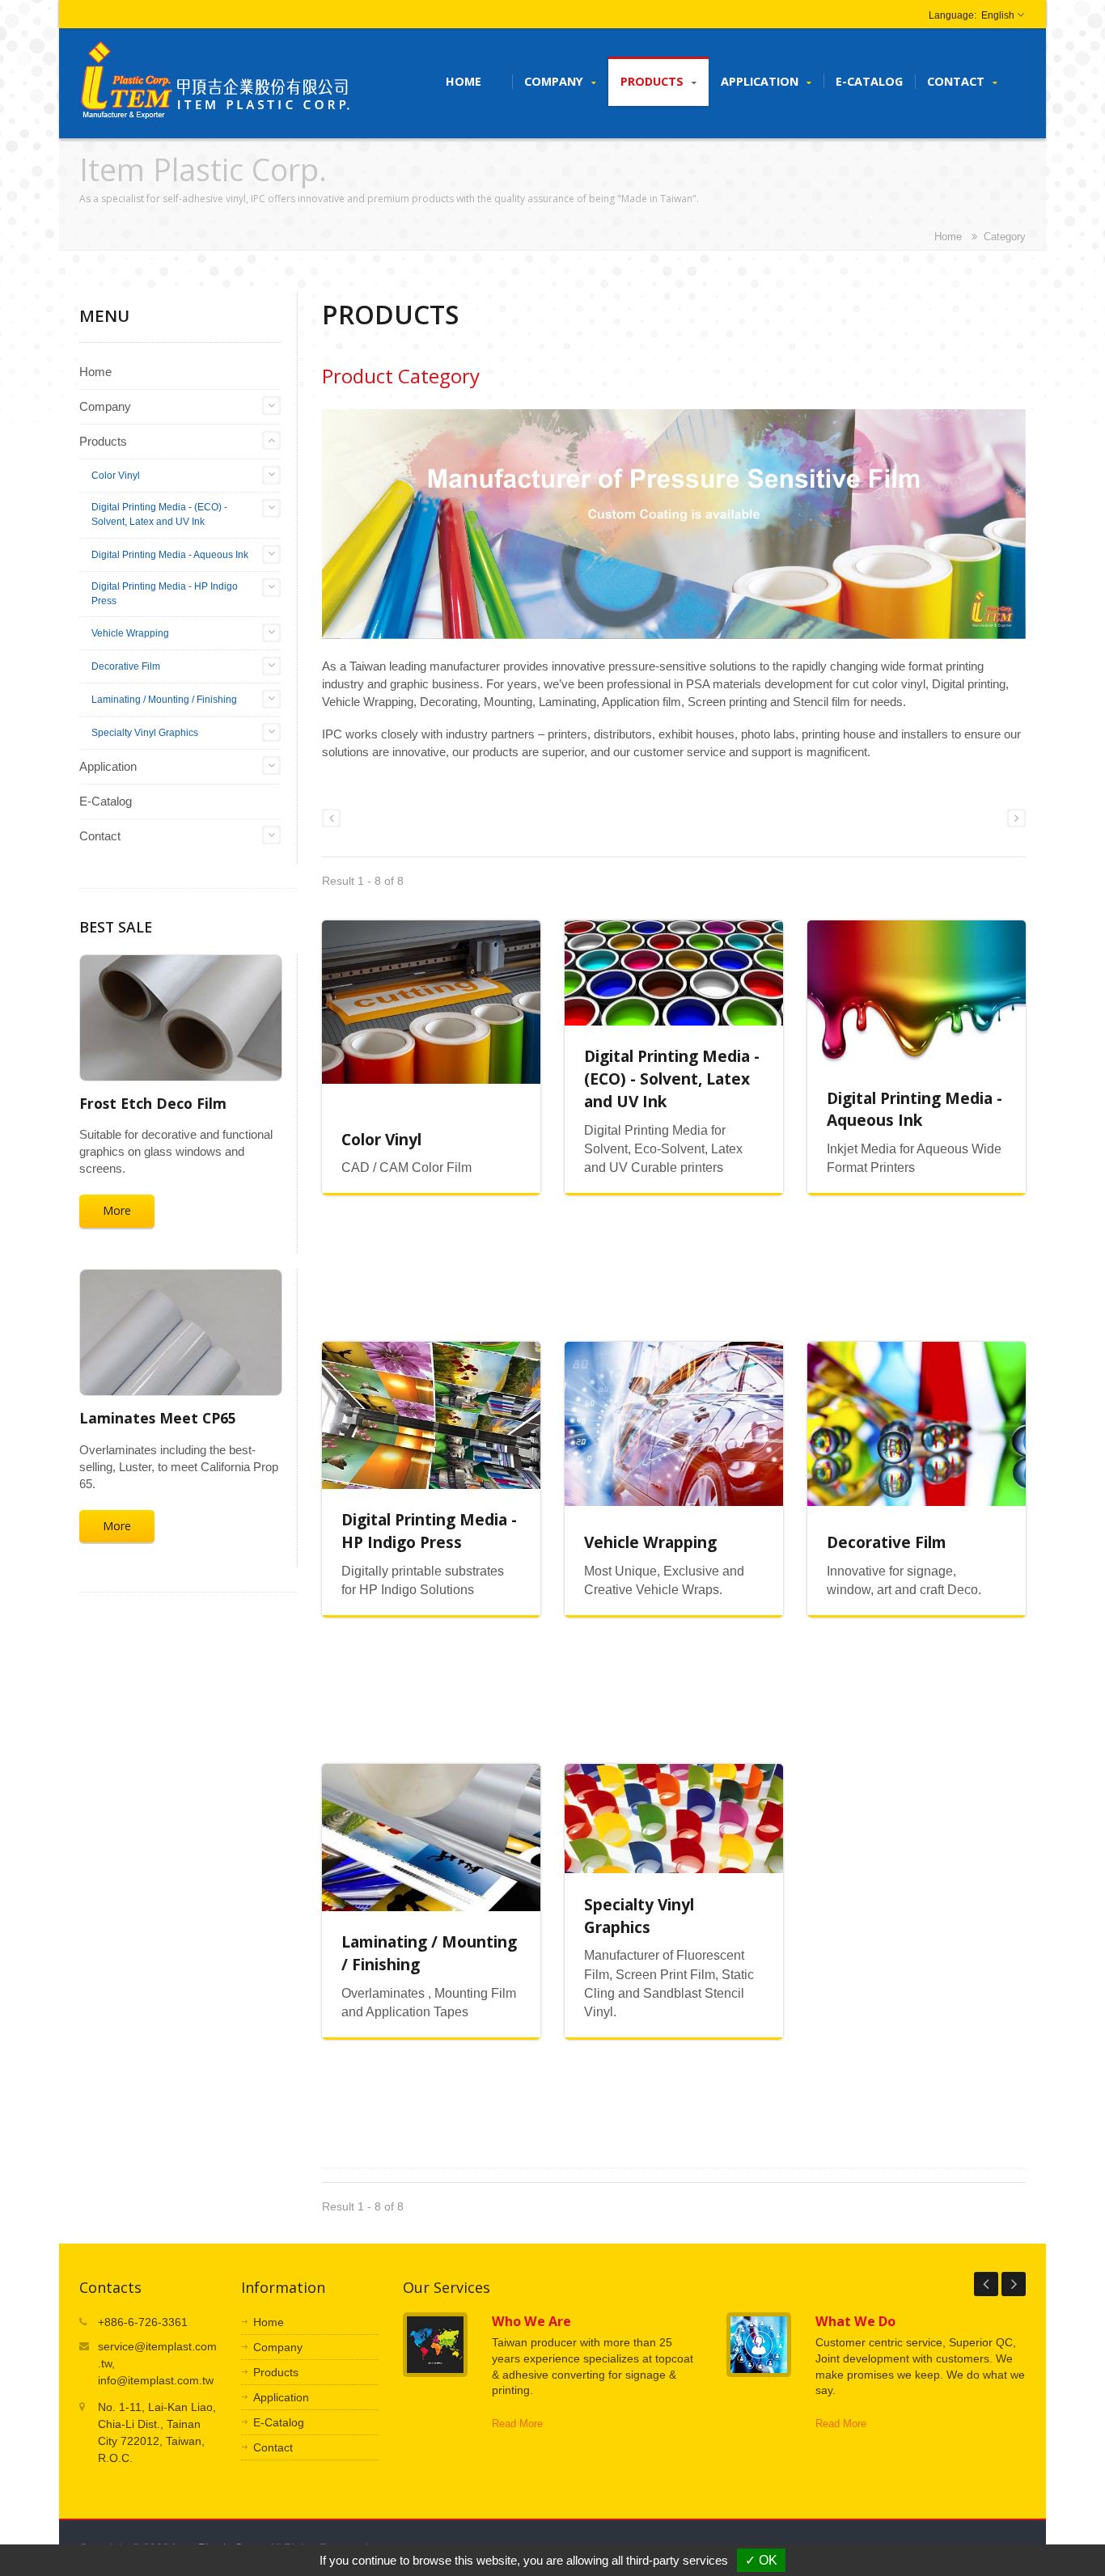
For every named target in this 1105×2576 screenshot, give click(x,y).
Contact (957, 81)
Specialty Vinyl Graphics (145, 733)
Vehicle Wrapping (130, 633)
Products (654, 81)
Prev (986, 2284)
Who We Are (531, 2321)
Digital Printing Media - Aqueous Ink (170, 555)
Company (555, 81)
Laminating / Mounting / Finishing (164, 700)
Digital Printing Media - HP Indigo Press (165, 594)
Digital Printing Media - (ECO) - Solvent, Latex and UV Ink (159, 514)
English (998, 15)
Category (1005, 237)
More (117, 1210)
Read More (517, 2424)
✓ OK (761, 2560)
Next (1014, 2284)
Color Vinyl (116, 476)
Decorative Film (126, 666)
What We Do (855, 2321)
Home (464, 81)
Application (761, 81)
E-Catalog (869, 81)
